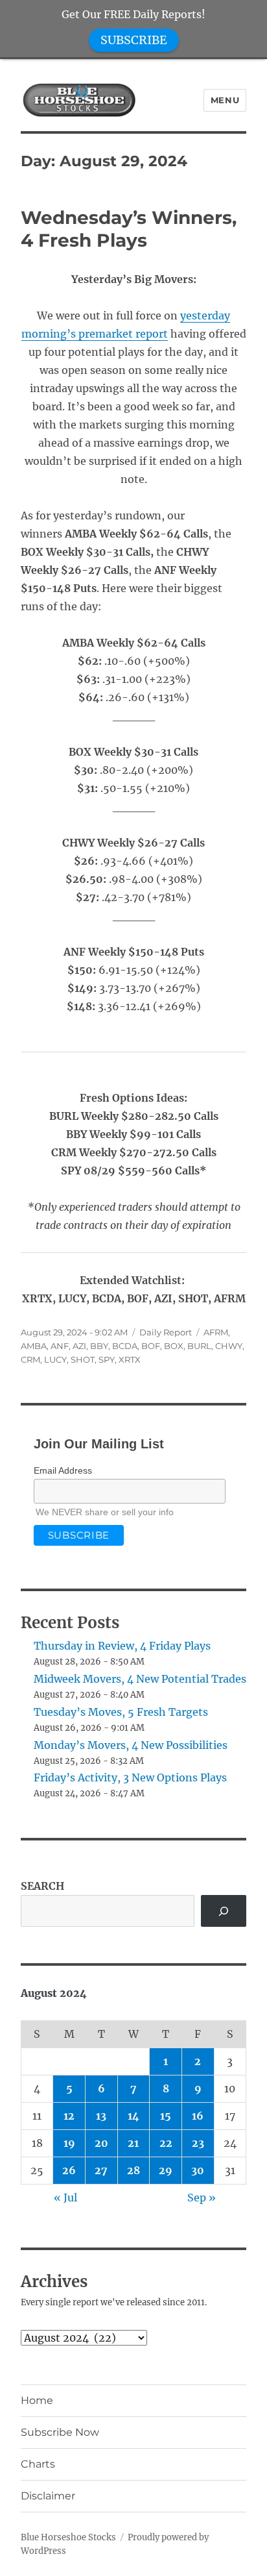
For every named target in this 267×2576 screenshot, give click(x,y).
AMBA (34, 1346)
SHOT (83, 1359)
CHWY (229, 1346)
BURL (199, 1346)
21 (133, 2143)
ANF (60, 1346)
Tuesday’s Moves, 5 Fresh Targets (121, 1712)
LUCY (55, 1359)
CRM (30, 1359)
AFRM (216, 1332)
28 (133, 2170)
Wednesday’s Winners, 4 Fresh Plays (129, 229)
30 (198, 2170)
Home (37, 2400)
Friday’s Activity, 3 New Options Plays (130, 1777)
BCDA (125, 1346)
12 (69, 2116)
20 (101, 2143)
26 (69, 2170)
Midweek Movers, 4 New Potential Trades (140, 1679)
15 (166, 2116)
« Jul (65, 2198)
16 (198, 2116)
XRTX (130, 1359)
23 (198, 2143)
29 (166, 2170)
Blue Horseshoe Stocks (68, 2537)
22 (166, 2143)
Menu (225, 100)
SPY (107, 1359)
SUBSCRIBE (134, 40)
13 (101, 2116)
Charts (38, 2464)
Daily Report (166, 1332)
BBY (99, 1346)
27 (101, 2170)
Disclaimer (48, 2496)
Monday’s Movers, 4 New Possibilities (131, 1745)
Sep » (202, 2198)
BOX (174, 1346)
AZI (79, 1346)
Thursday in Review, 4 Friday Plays (122, 1646)
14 (133, 2116)
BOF (151, 1346)
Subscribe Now (60, 2432)
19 (69, 2143)
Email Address (63, 1470)
